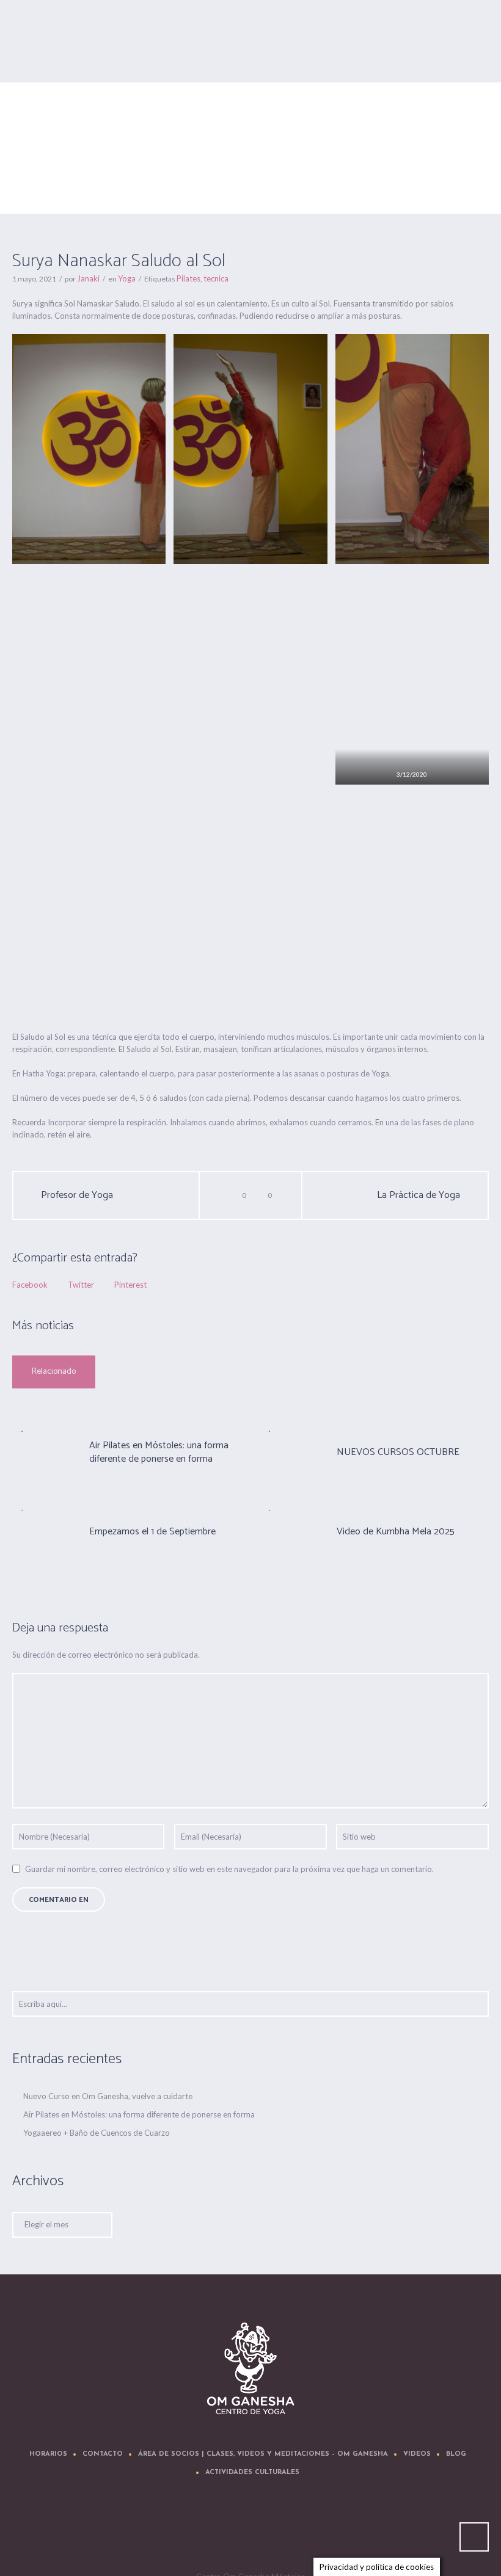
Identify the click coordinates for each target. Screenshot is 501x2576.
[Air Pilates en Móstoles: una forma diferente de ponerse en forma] (43, 1451)
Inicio (366, 162)
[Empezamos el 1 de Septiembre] (43, 1531)
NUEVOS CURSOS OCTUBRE (398, 1452)
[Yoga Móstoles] (251, 2369)
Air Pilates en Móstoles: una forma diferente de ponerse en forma (159, 1452)
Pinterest (130, 1285)
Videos (417, 2454)
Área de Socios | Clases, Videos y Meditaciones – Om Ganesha (263, 2454)
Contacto (103, 2454)
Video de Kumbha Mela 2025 (396, 1532)
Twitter (81, 1285)
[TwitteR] (180, 2531)
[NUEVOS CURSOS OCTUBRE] (291, 1451)
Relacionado (54, 1372)
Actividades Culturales (252, 2473)
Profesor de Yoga (77, 1195)
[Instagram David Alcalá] (326, 2531)
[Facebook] (216, 2531)
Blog (456, 2454)
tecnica (216, 278)
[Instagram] (290, 2531)
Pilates (188, 278)
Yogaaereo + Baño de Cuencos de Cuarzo (97, 2133)
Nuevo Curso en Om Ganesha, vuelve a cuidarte (108, 2096)
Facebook (30, 1285)
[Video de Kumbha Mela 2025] (291, 1531)
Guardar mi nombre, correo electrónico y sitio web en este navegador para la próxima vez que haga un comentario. (229, 1869)
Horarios (48, 2454)
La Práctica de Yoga (419, 1195)
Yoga (391, 162)
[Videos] (253, 2531)
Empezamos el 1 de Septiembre (152, 1532)
